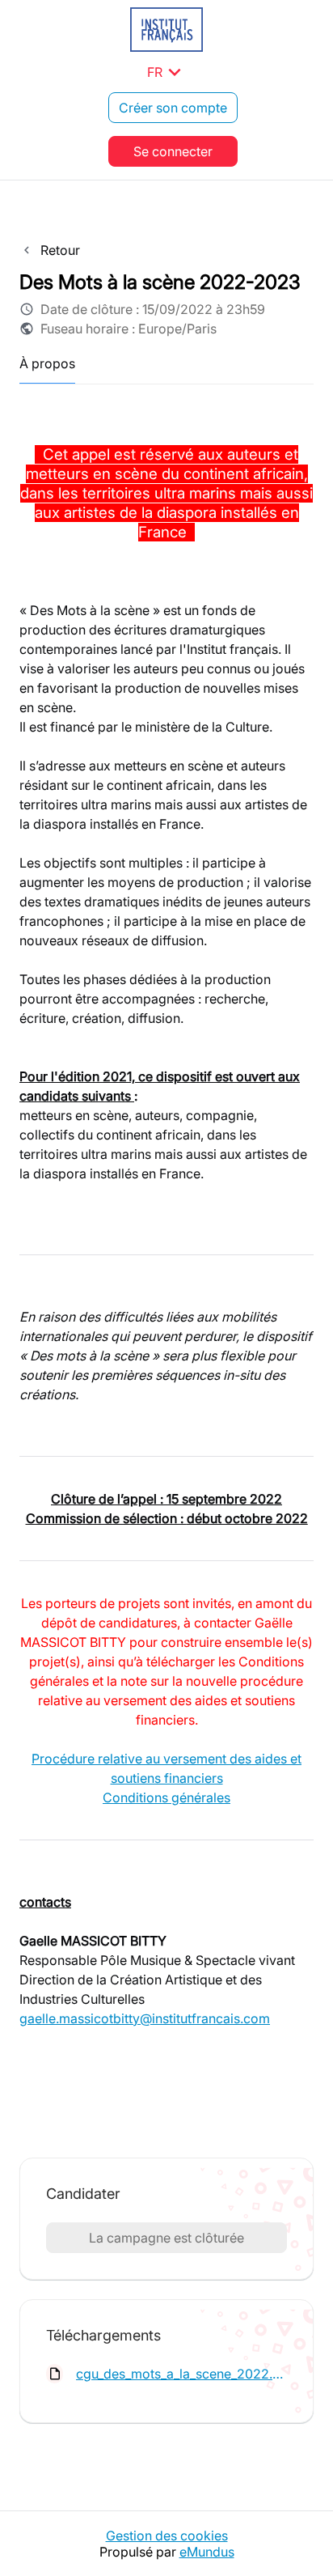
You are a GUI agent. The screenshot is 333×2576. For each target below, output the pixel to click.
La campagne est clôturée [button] (166, 2238)
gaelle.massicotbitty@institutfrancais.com (145, 2018)
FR (167, 72)
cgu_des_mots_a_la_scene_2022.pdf (181, 2374)
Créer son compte (173, 108)
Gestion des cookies (167, 2536)
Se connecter (173, 151)
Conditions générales (166, 1797)
